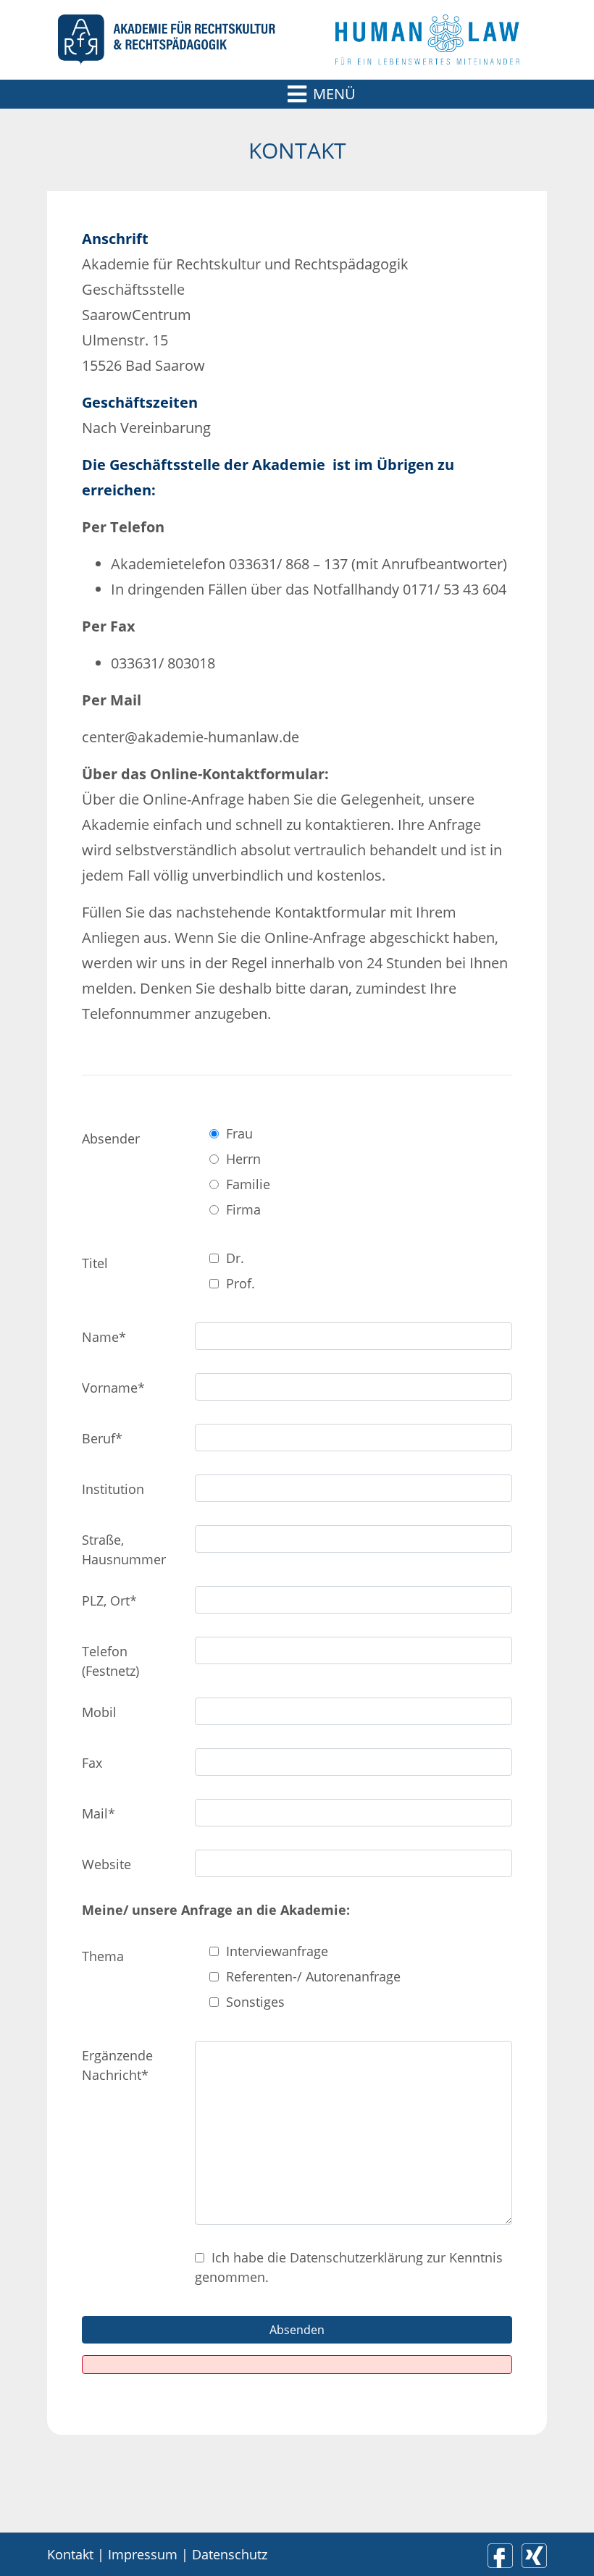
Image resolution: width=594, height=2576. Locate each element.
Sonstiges (255, 2002)
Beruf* (102, 1438)
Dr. (235, 1258)
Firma (243, 1209)
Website (106, 1864)
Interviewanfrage (277, 1951)
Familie (248, 1184)
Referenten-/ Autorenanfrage (313, 1976)
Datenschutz (230, 2554)
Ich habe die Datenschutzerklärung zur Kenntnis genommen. (349, 2267)
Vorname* (113, 1388)
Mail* (99, 1813)
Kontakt (70, 2554)
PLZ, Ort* (109, 1600)
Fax (92, 1763)
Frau (239, 1133)
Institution (113, 1489)
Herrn (243, 1159)
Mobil (99, 1712)
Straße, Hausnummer (124, 1549)
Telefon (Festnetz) (110, 1661)
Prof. (240, 1283)
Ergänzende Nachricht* (117, 2065)
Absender (111, 1138)
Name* (104, 1337)
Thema (103, 1956)
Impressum (143, 2554)
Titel (95, 1263)
